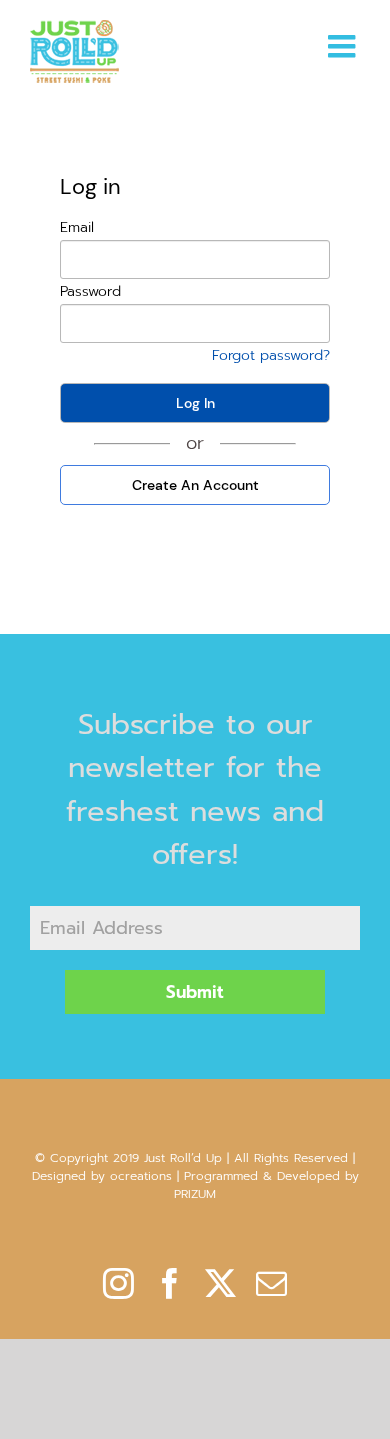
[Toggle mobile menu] (344, 46)
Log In (195, 403)
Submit (195, 992)
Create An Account (195, 485)
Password (90, 291)
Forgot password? (271, 355)
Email (77, 227)
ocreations (141, 1176)
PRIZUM (195, 1194)
